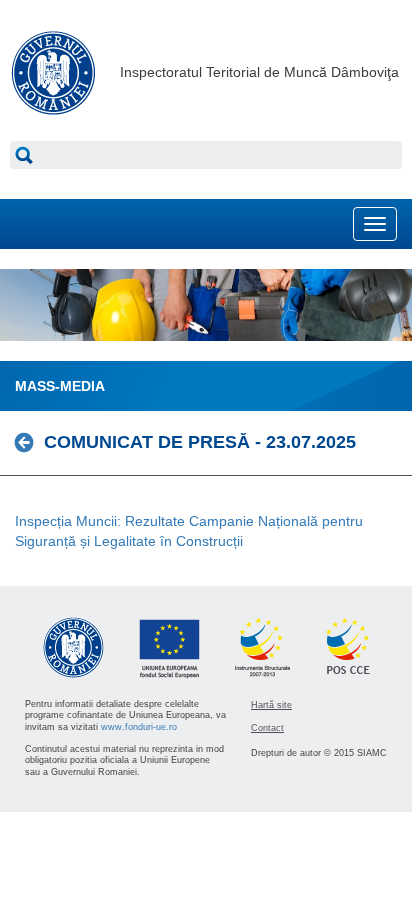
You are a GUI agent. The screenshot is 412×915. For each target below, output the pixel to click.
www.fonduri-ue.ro (139, 727)
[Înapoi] (29, 442)
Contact (267, 728)
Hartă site (271, 705)
